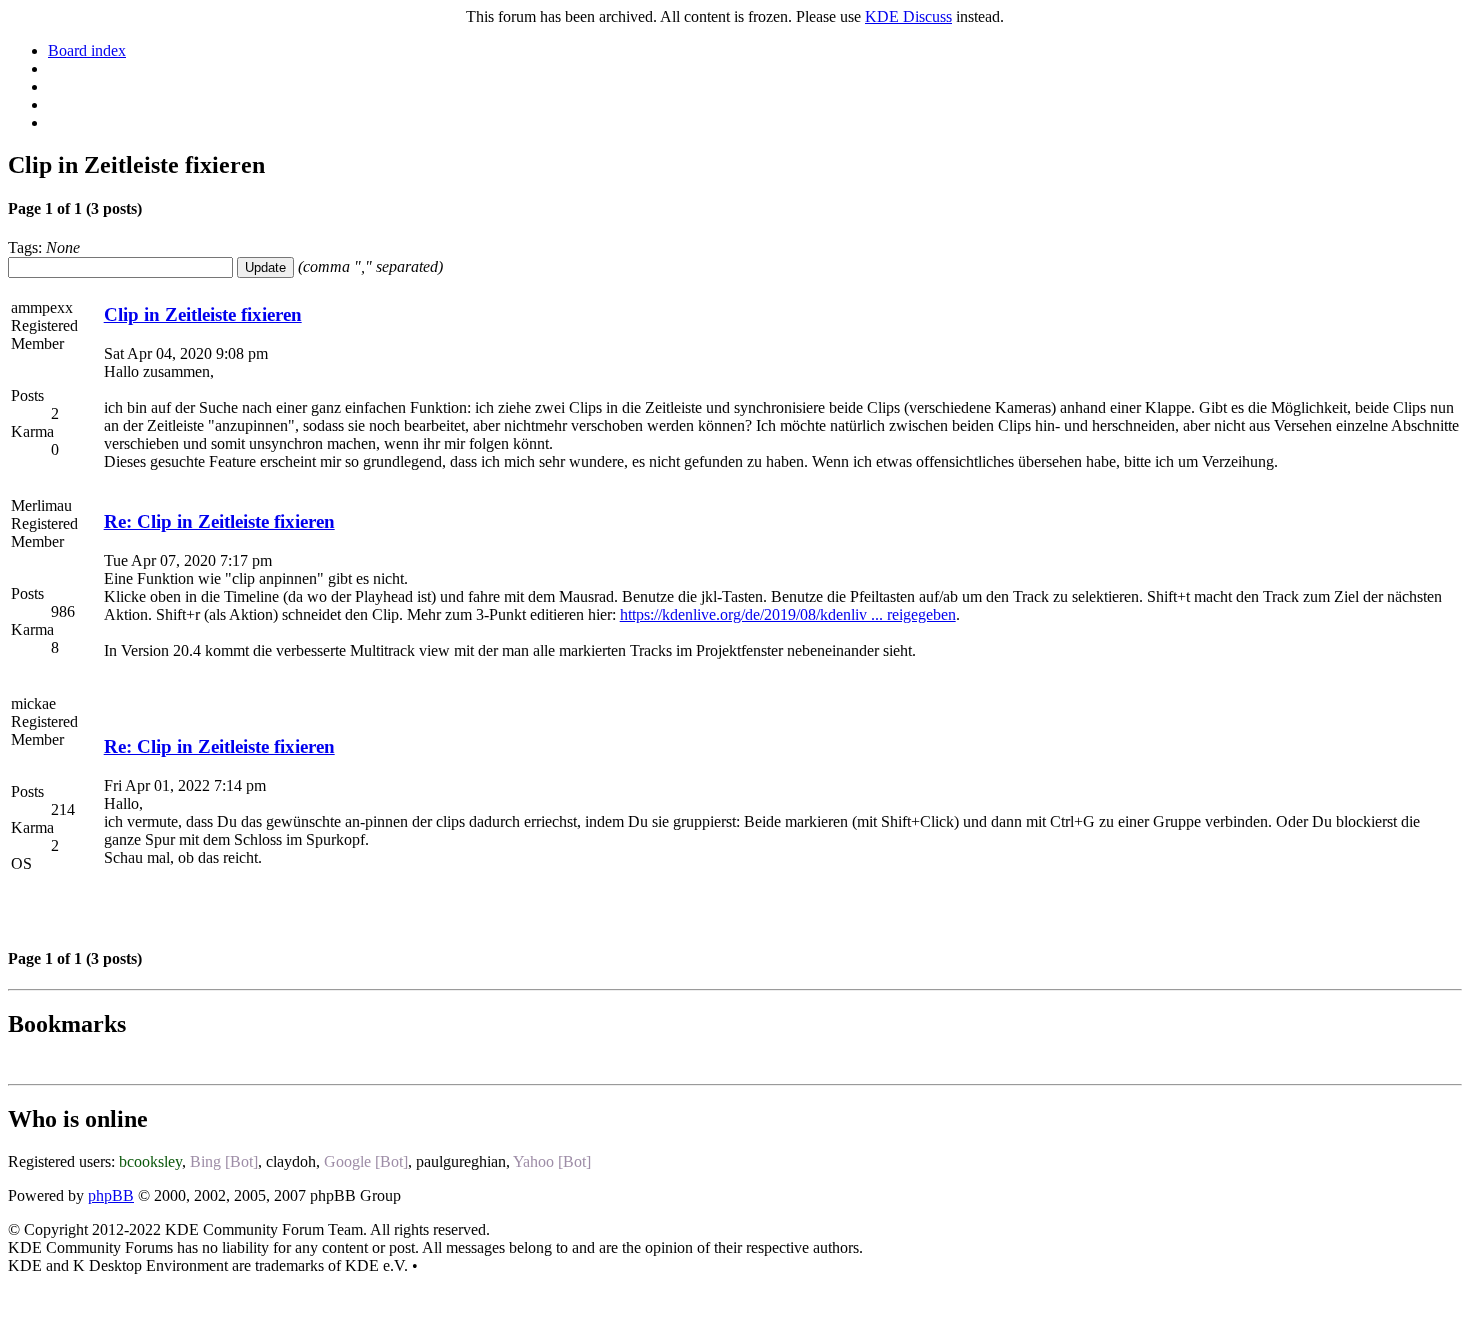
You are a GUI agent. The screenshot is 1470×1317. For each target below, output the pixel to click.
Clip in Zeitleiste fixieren (203, 314)
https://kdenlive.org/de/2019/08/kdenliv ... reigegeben (788, 614)
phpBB (111, 1195)
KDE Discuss (908, 16)
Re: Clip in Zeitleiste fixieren (219, 521)
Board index (87, 50)
